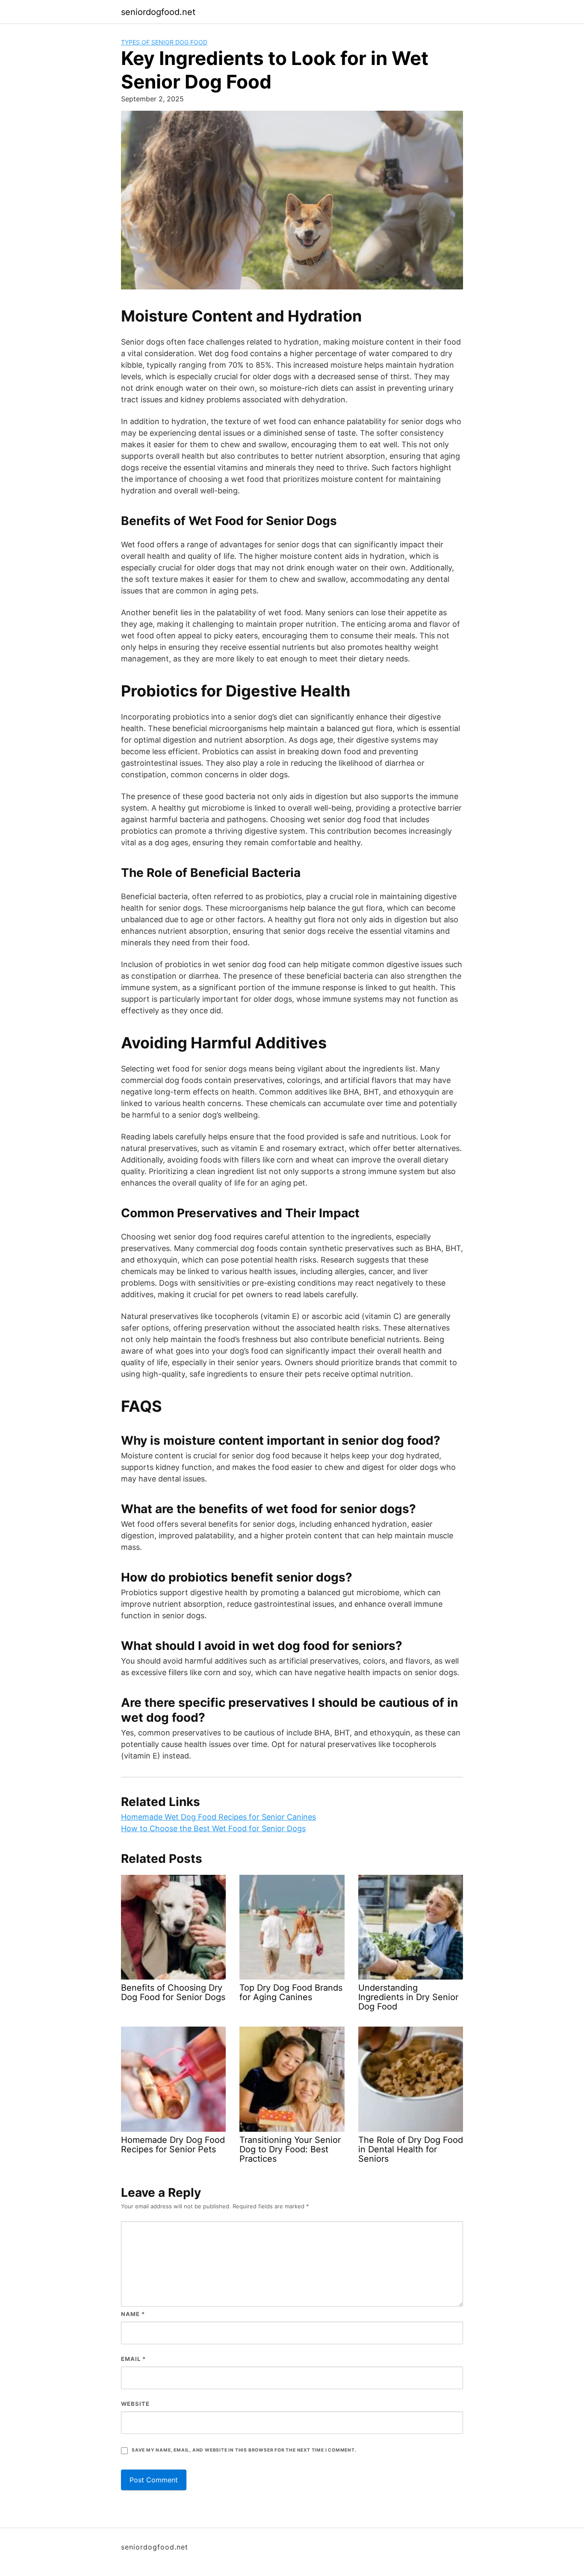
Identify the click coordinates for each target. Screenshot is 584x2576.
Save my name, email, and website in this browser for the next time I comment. (244, 2450)
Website (135, 2404)
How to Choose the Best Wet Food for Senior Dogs (213, 1828)
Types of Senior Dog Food (164, 42)
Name (133, 2314)
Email (133, 2359)
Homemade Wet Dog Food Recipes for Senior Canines (218, 1817)
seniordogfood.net (158, 12)
